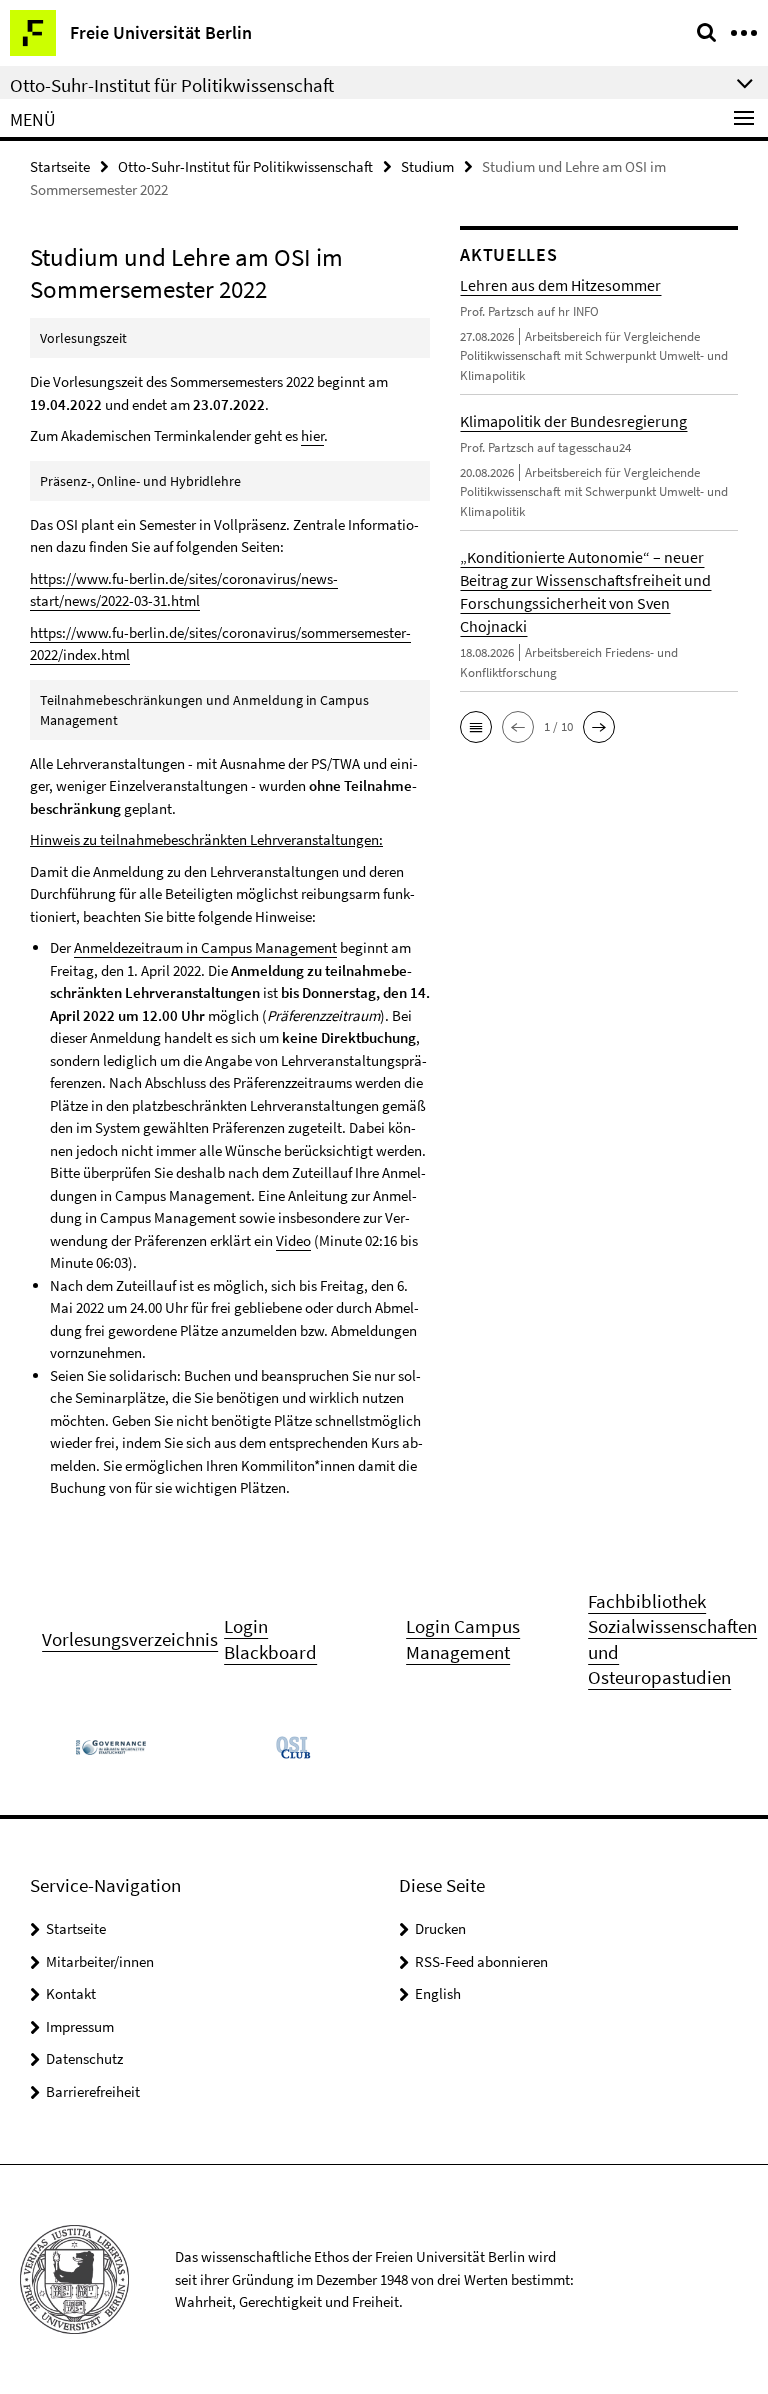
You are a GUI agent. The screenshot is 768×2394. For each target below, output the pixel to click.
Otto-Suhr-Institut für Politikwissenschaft (245, 166)
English (438, 1993)
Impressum (80, 2026)
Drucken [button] (440, 1928)
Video (293, 1240)
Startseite (60, 166)
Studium (427, 166)
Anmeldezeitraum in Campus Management (205, 947)
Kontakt (71, 1993)
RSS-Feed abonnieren (481, 1961)
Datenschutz (84, 2058)
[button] (476, 727)
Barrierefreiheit (93, 2091)
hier (312, 435)
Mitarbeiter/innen (100, 1961)
